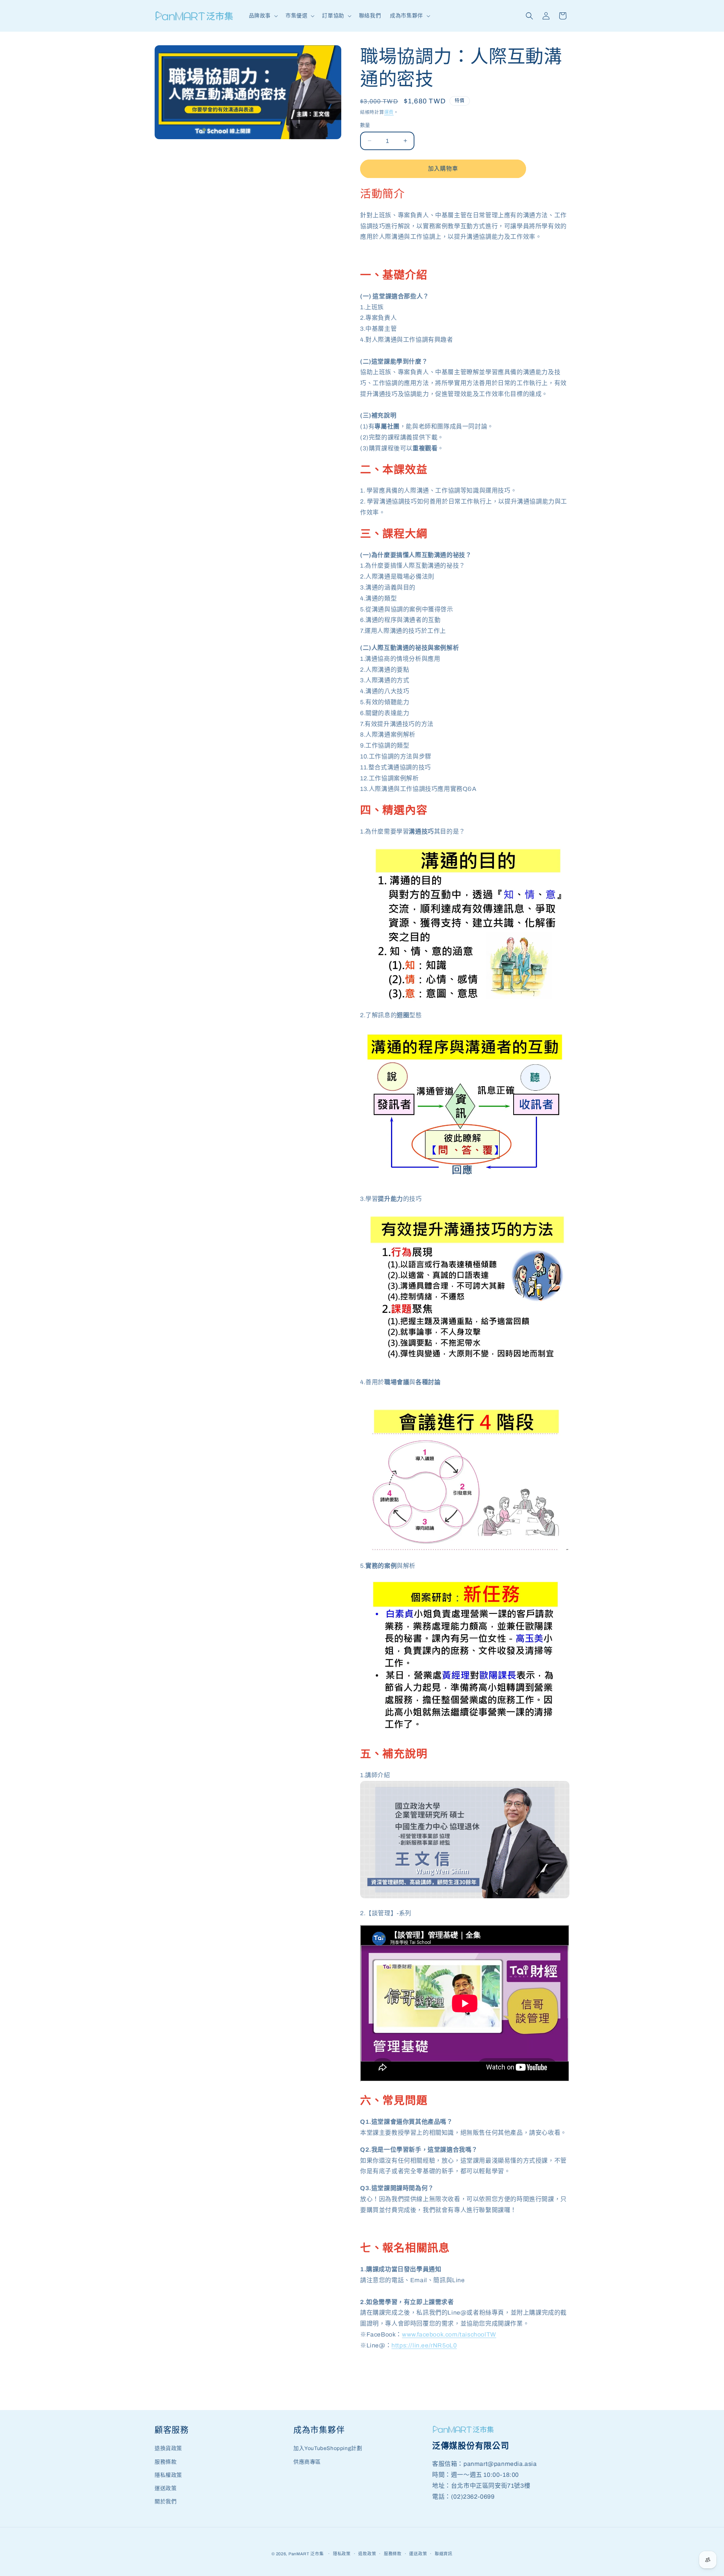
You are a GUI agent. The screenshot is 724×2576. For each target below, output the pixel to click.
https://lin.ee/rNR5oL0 (424, 2345)
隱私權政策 (168, 2475)
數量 (365, 125)
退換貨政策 (168, 2448)
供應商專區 (307, 2462)
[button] (263, 16)
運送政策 (166, 2488)
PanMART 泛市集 (306, 2554)
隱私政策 (342, 2554)
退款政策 (367, 2554)
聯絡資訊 (444, 2554)
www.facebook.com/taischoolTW (449, 2334)
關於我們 (166, 2502)
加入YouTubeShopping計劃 (328, 2448)
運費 (389, 112)
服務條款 (166, 2462)
